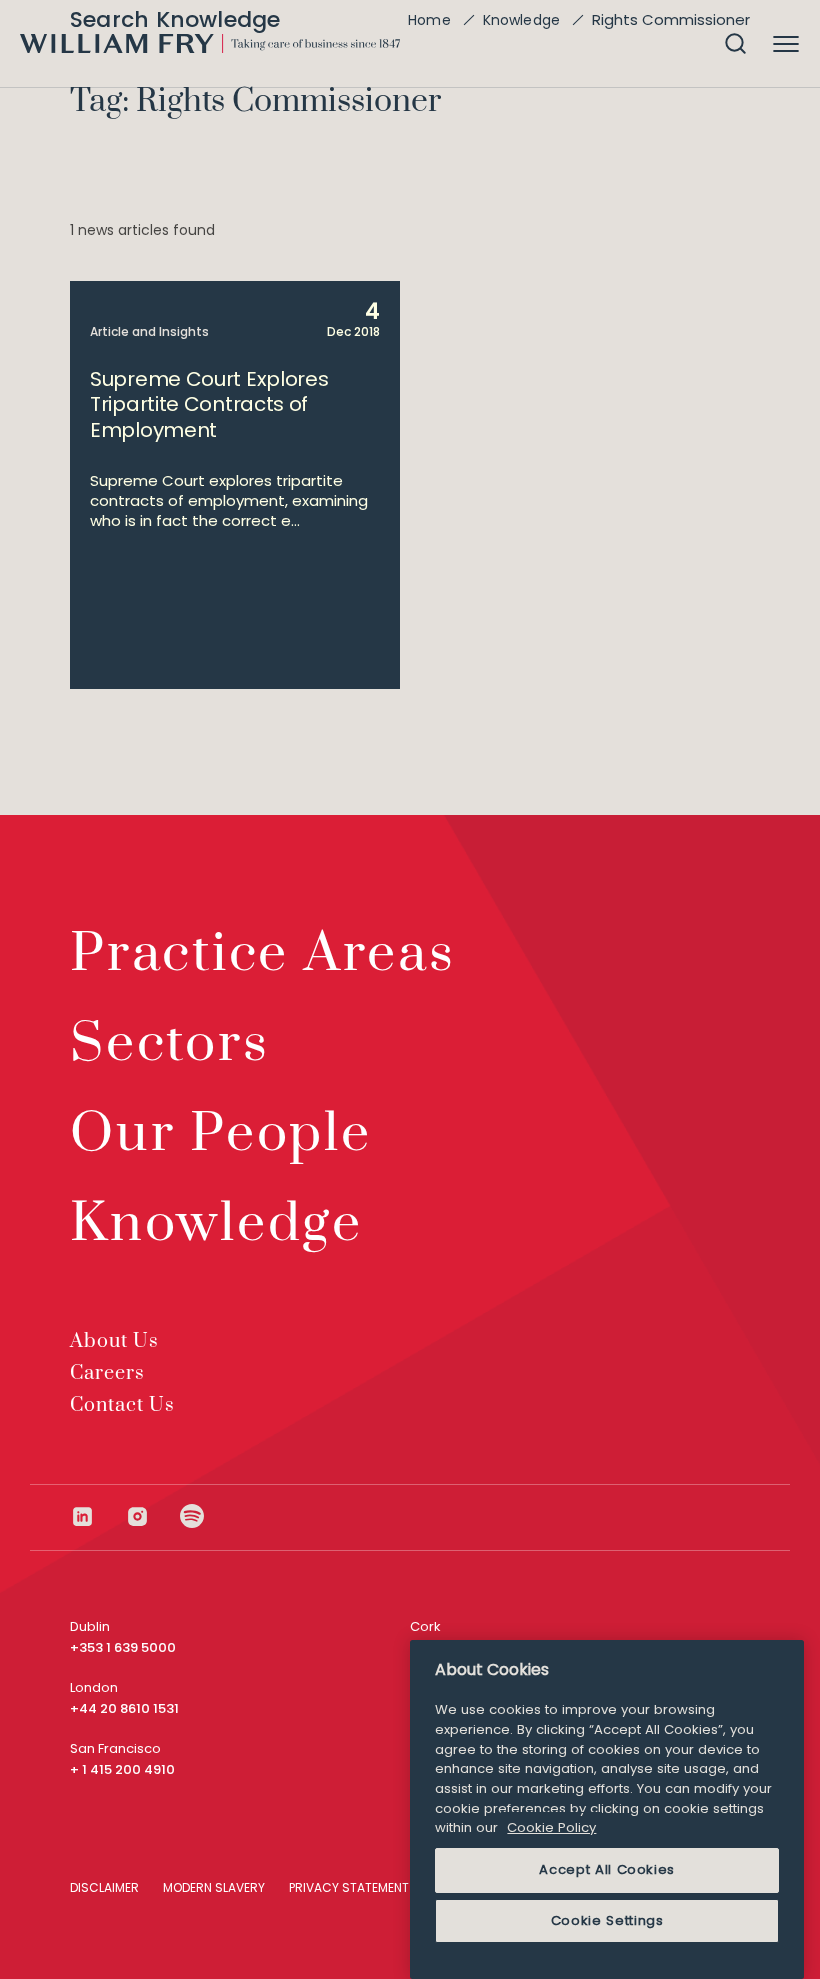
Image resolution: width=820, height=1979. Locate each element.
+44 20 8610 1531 (124, 1708)
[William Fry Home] (210, 43)
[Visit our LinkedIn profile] (97, 1516)
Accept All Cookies (607, 1869)
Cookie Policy (551, 1827)
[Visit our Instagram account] (152, 1516)
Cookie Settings (607, 1920)
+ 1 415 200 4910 (122, 1769)
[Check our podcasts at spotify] (192, 1516)
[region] (607, 1809)
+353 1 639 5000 (123, 1647)
